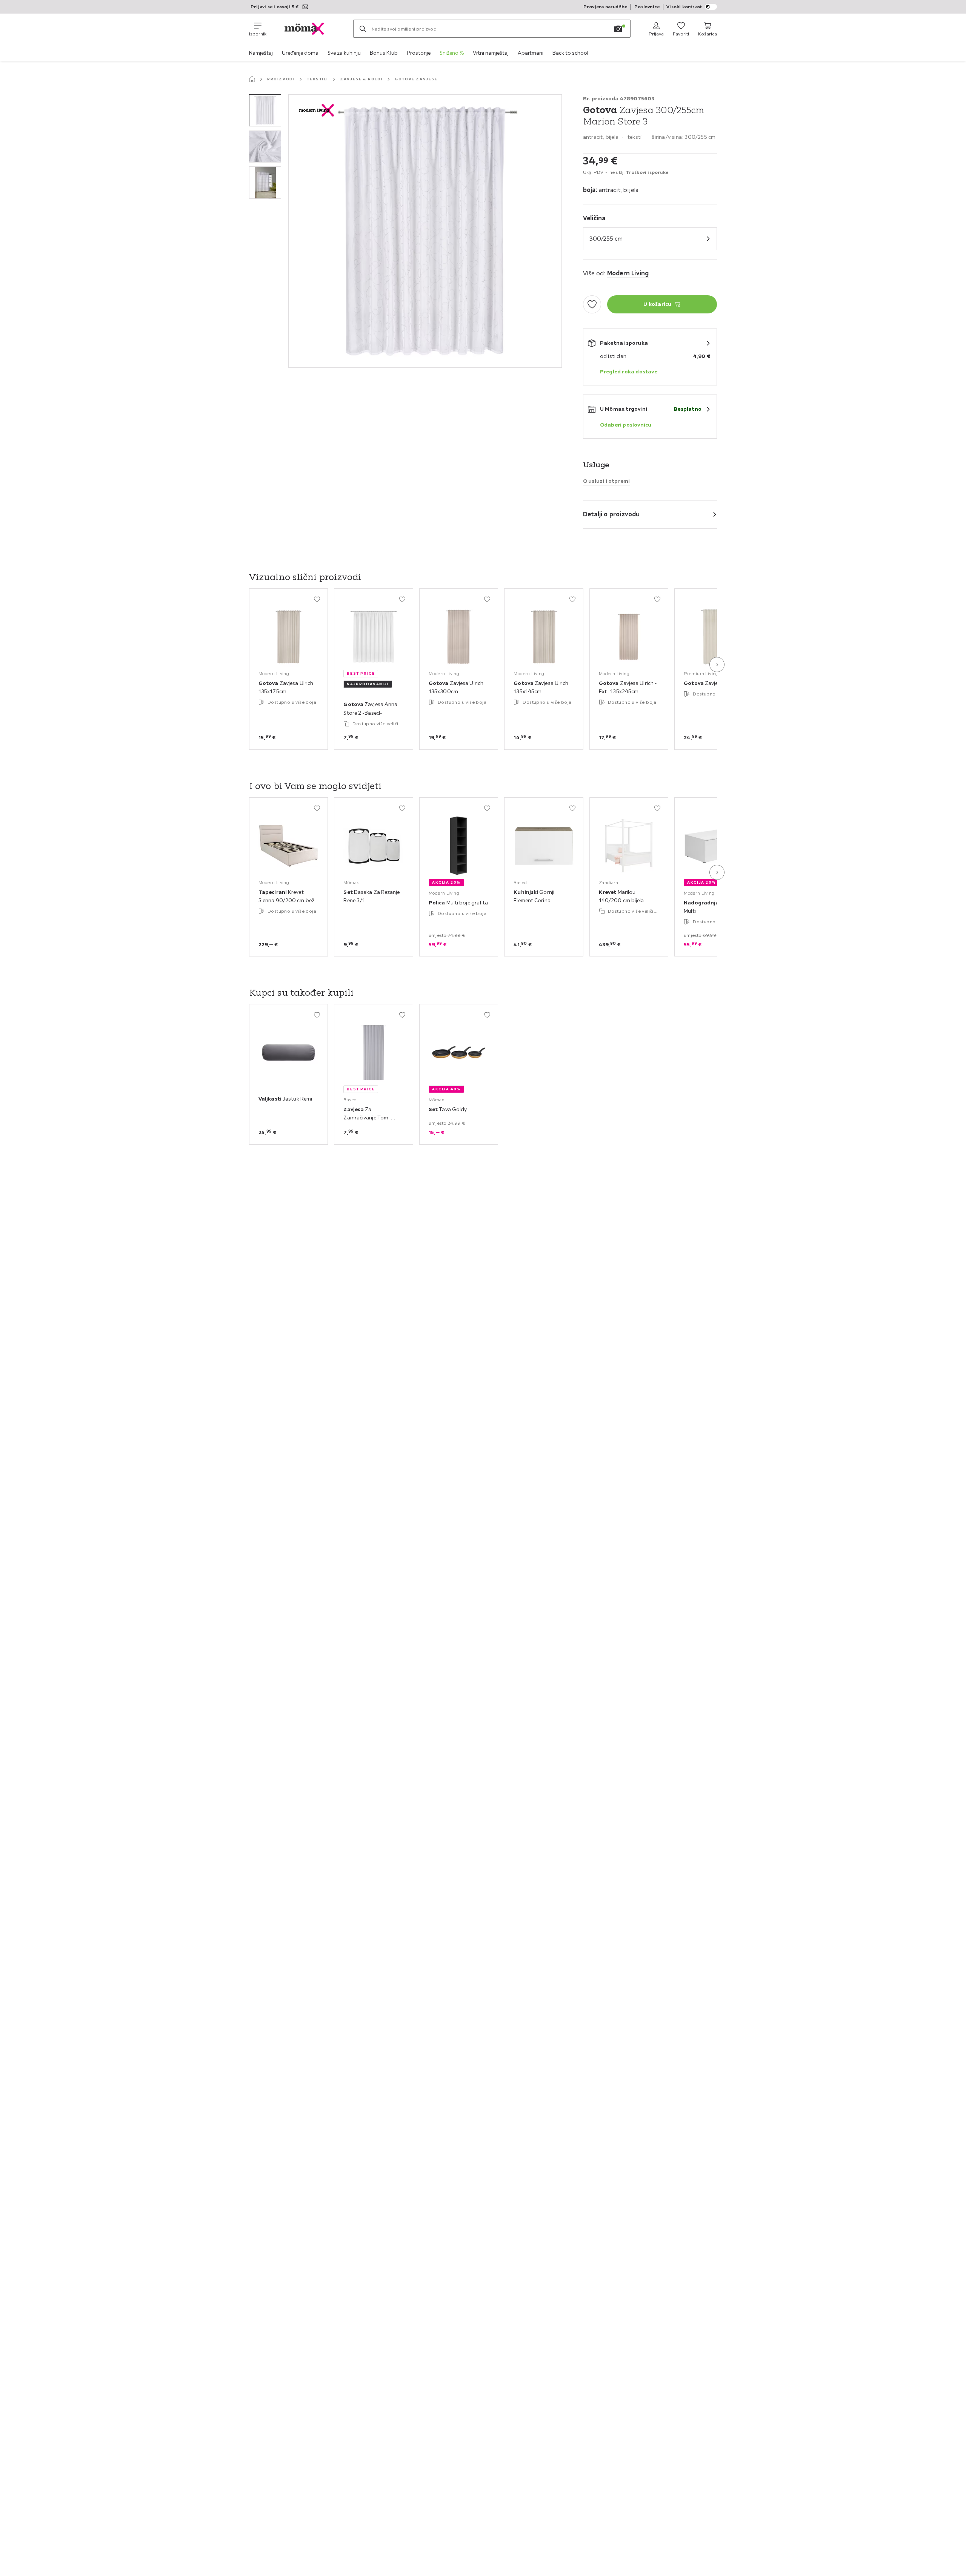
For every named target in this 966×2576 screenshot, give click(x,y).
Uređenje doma (300, 53)
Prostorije (419, 53)
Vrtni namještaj (491, 53)
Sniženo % (452, 53)
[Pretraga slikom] (618, 29)
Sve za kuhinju (344, 53)
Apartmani (531, 53)
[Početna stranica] (252, 79)
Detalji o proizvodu (611, 514)
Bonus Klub (384, 53)
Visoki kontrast (684, 7)
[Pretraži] (363, 29)
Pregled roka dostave (629, 372)
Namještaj (261, 53)
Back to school (570, 53)
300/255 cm (606, 238)
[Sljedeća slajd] (717, 665)
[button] (265, 110)
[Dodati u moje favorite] (592, 304)
